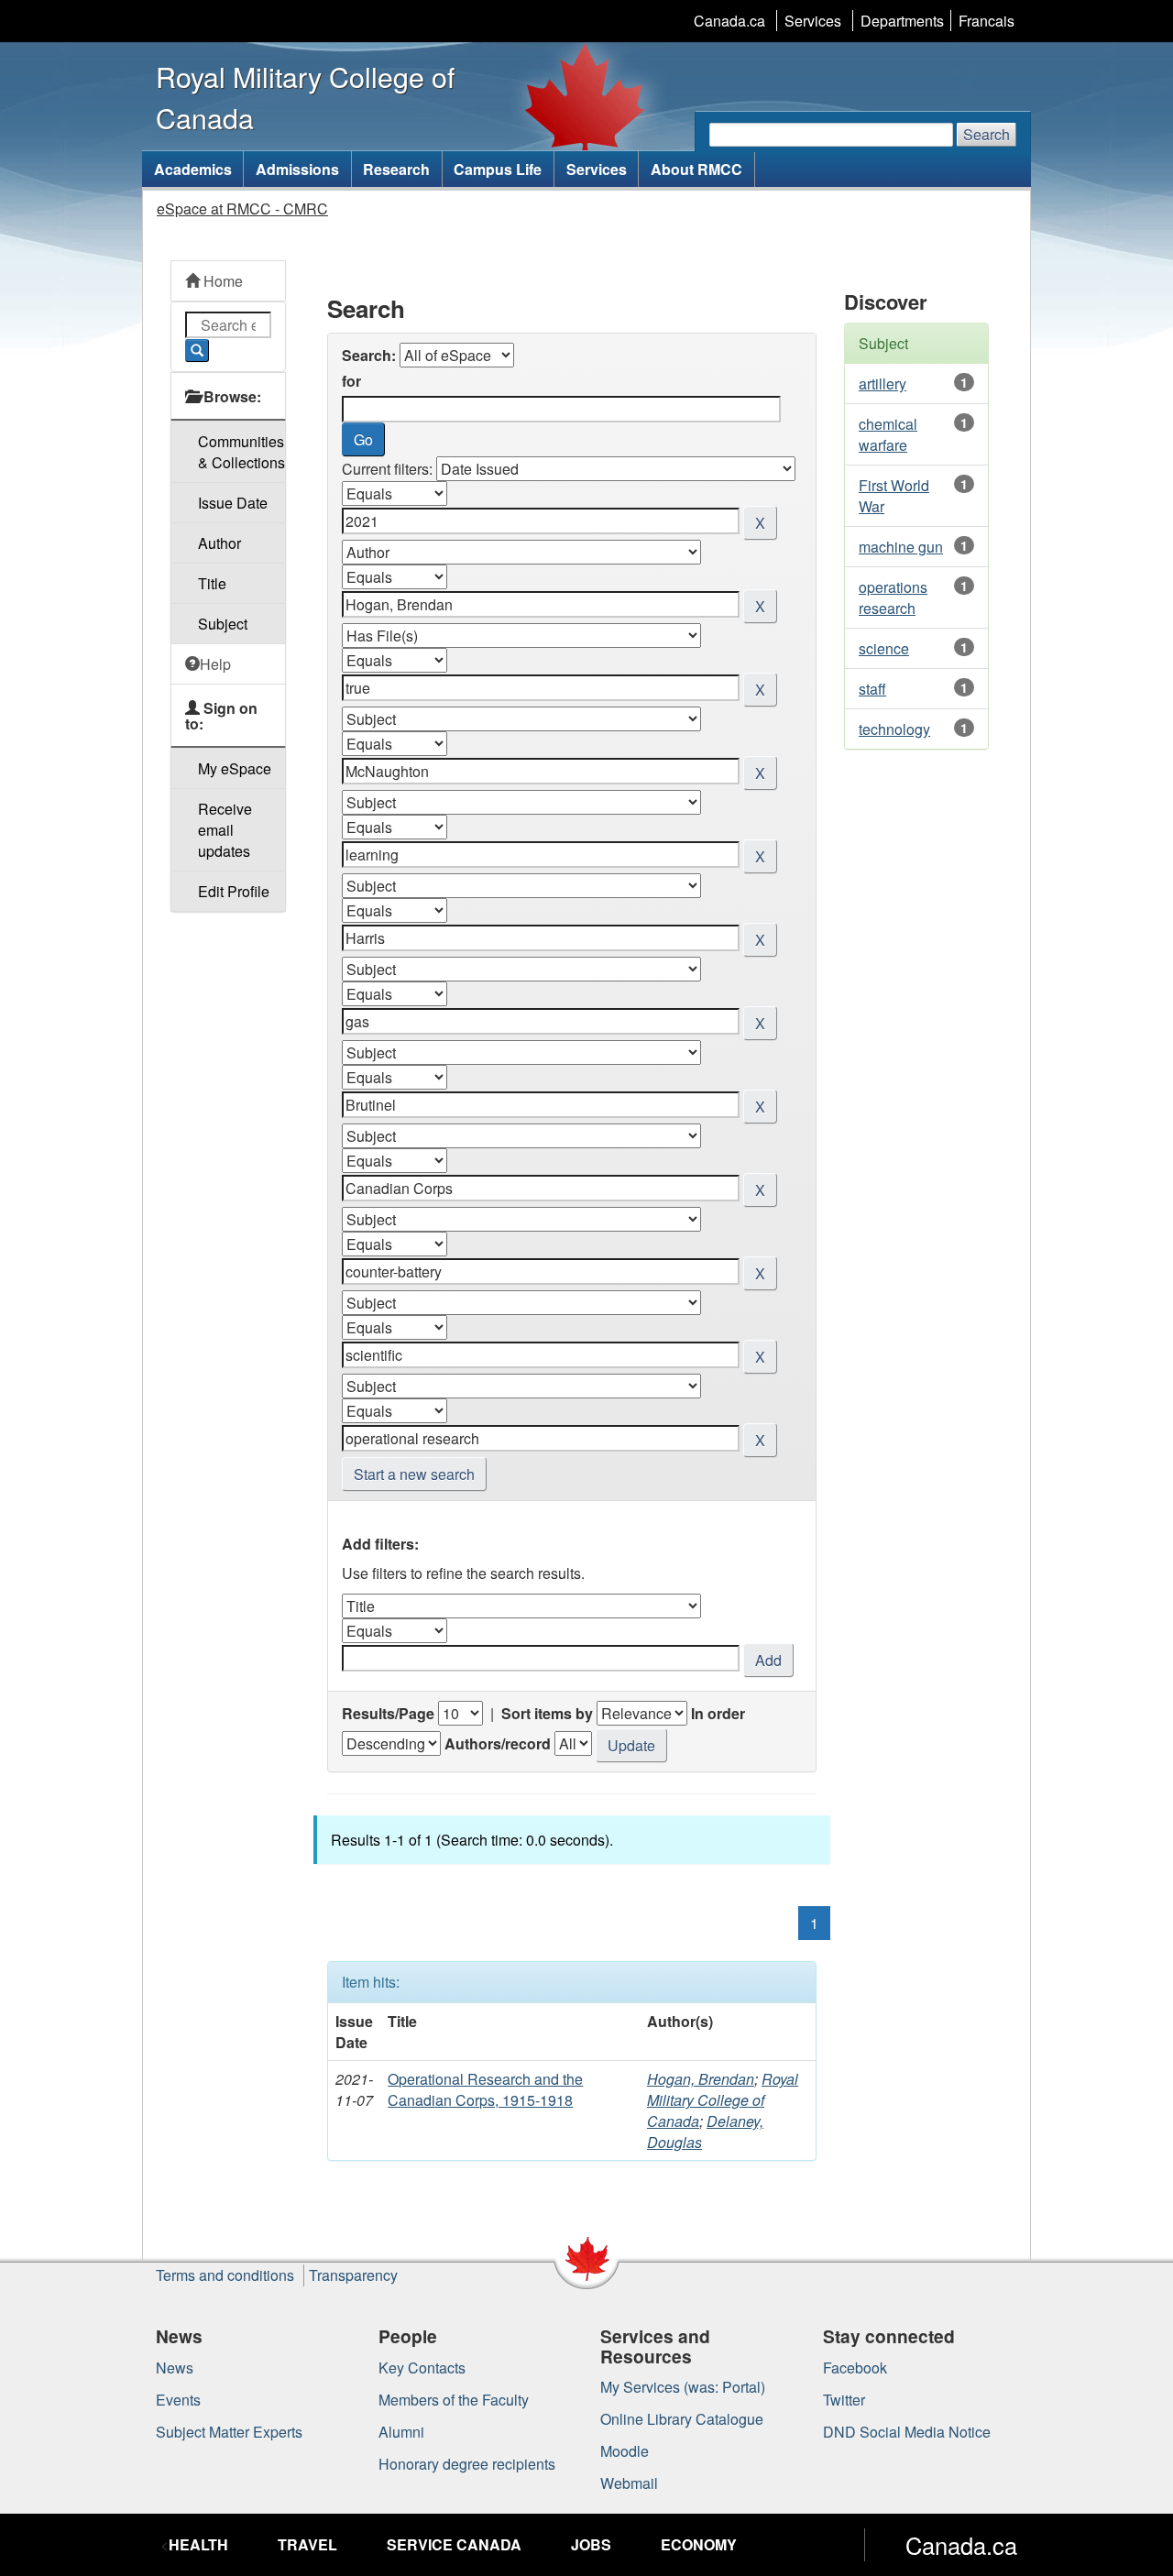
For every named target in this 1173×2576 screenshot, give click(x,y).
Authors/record (498, 1743)
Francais (987, 21)
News (175, 2368)
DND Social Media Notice (907, 2432)
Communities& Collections (241, 452)
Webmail (629, 2483)
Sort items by (547, 1713)
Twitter (844, 2400)
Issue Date (233, 503)
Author (219, 543)
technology (894, 729)
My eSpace (235, 768)
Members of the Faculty (454, 2400)
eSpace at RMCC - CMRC (242, 208)
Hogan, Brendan (701, 2079)
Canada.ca (729, 21)
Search (987, 134)
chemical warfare (888, 434)
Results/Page (388, 1713)
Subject (223, 624)
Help (215, 664)
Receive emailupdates (225, 830)
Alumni (401, 2432)
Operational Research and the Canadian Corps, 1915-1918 (485, 2089)
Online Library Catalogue (682, 2419)
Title (212, 583)
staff (872, 689)
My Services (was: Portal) (683, 2387)
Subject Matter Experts (229, 2432)
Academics (193, 169)
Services (813, 21)
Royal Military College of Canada (723, 2100)
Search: (369, 355)
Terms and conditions (225, 2275)
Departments (902, 21)
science (884, 648)
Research (396, 169)
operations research (893, 597)
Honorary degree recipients (467, 2464)
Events (178, 2400)
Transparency (353, 2275)
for (351, 381)
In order (718, 1713)
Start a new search (414, 1474)
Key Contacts (422, 2368)
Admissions (297, 169)
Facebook (855, 2368)
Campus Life (498, 169)
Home (221, 281)
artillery (882, 384)
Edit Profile (234, 891)
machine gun (901, 547)
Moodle (625, 2451)
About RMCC (696, 169)
